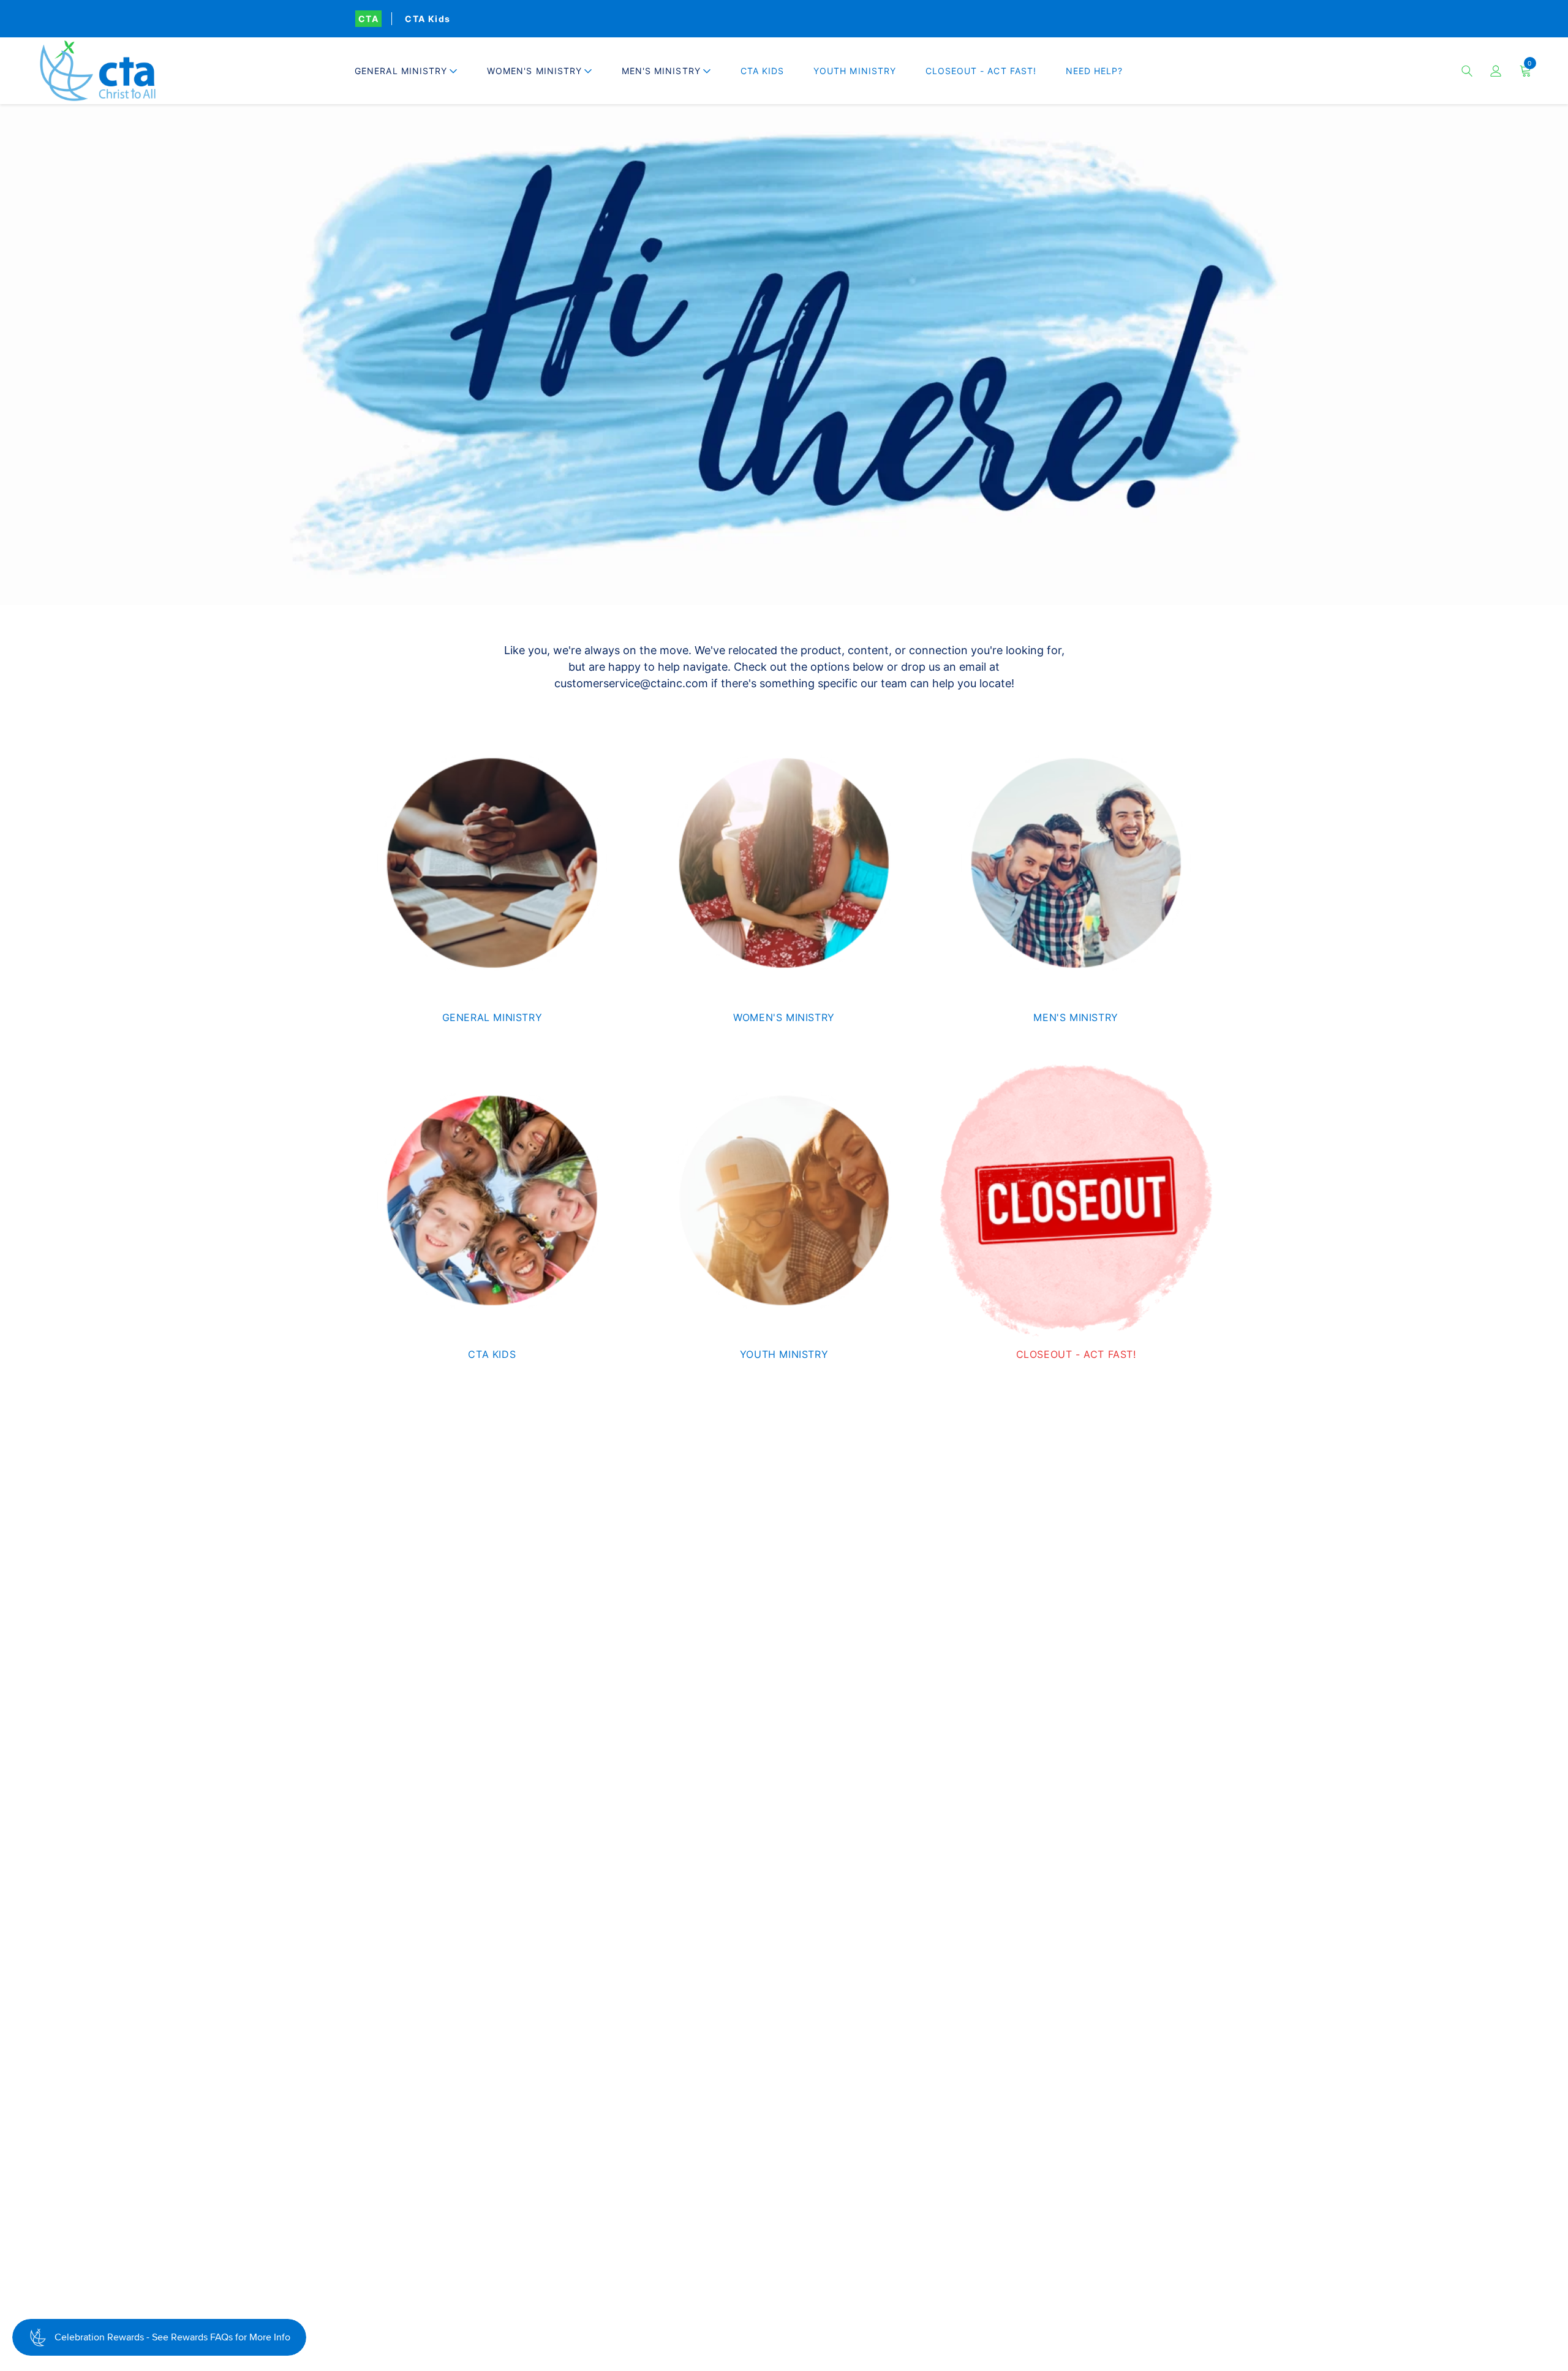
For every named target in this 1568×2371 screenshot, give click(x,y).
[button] (406, 71)
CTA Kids (428, 19)
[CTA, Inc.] (98, 71)
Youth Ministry (855, 71)
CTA (368, 19)
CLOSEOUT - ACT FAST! (981, 71)
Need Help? (1095, 71)
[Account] (1496, 71)
